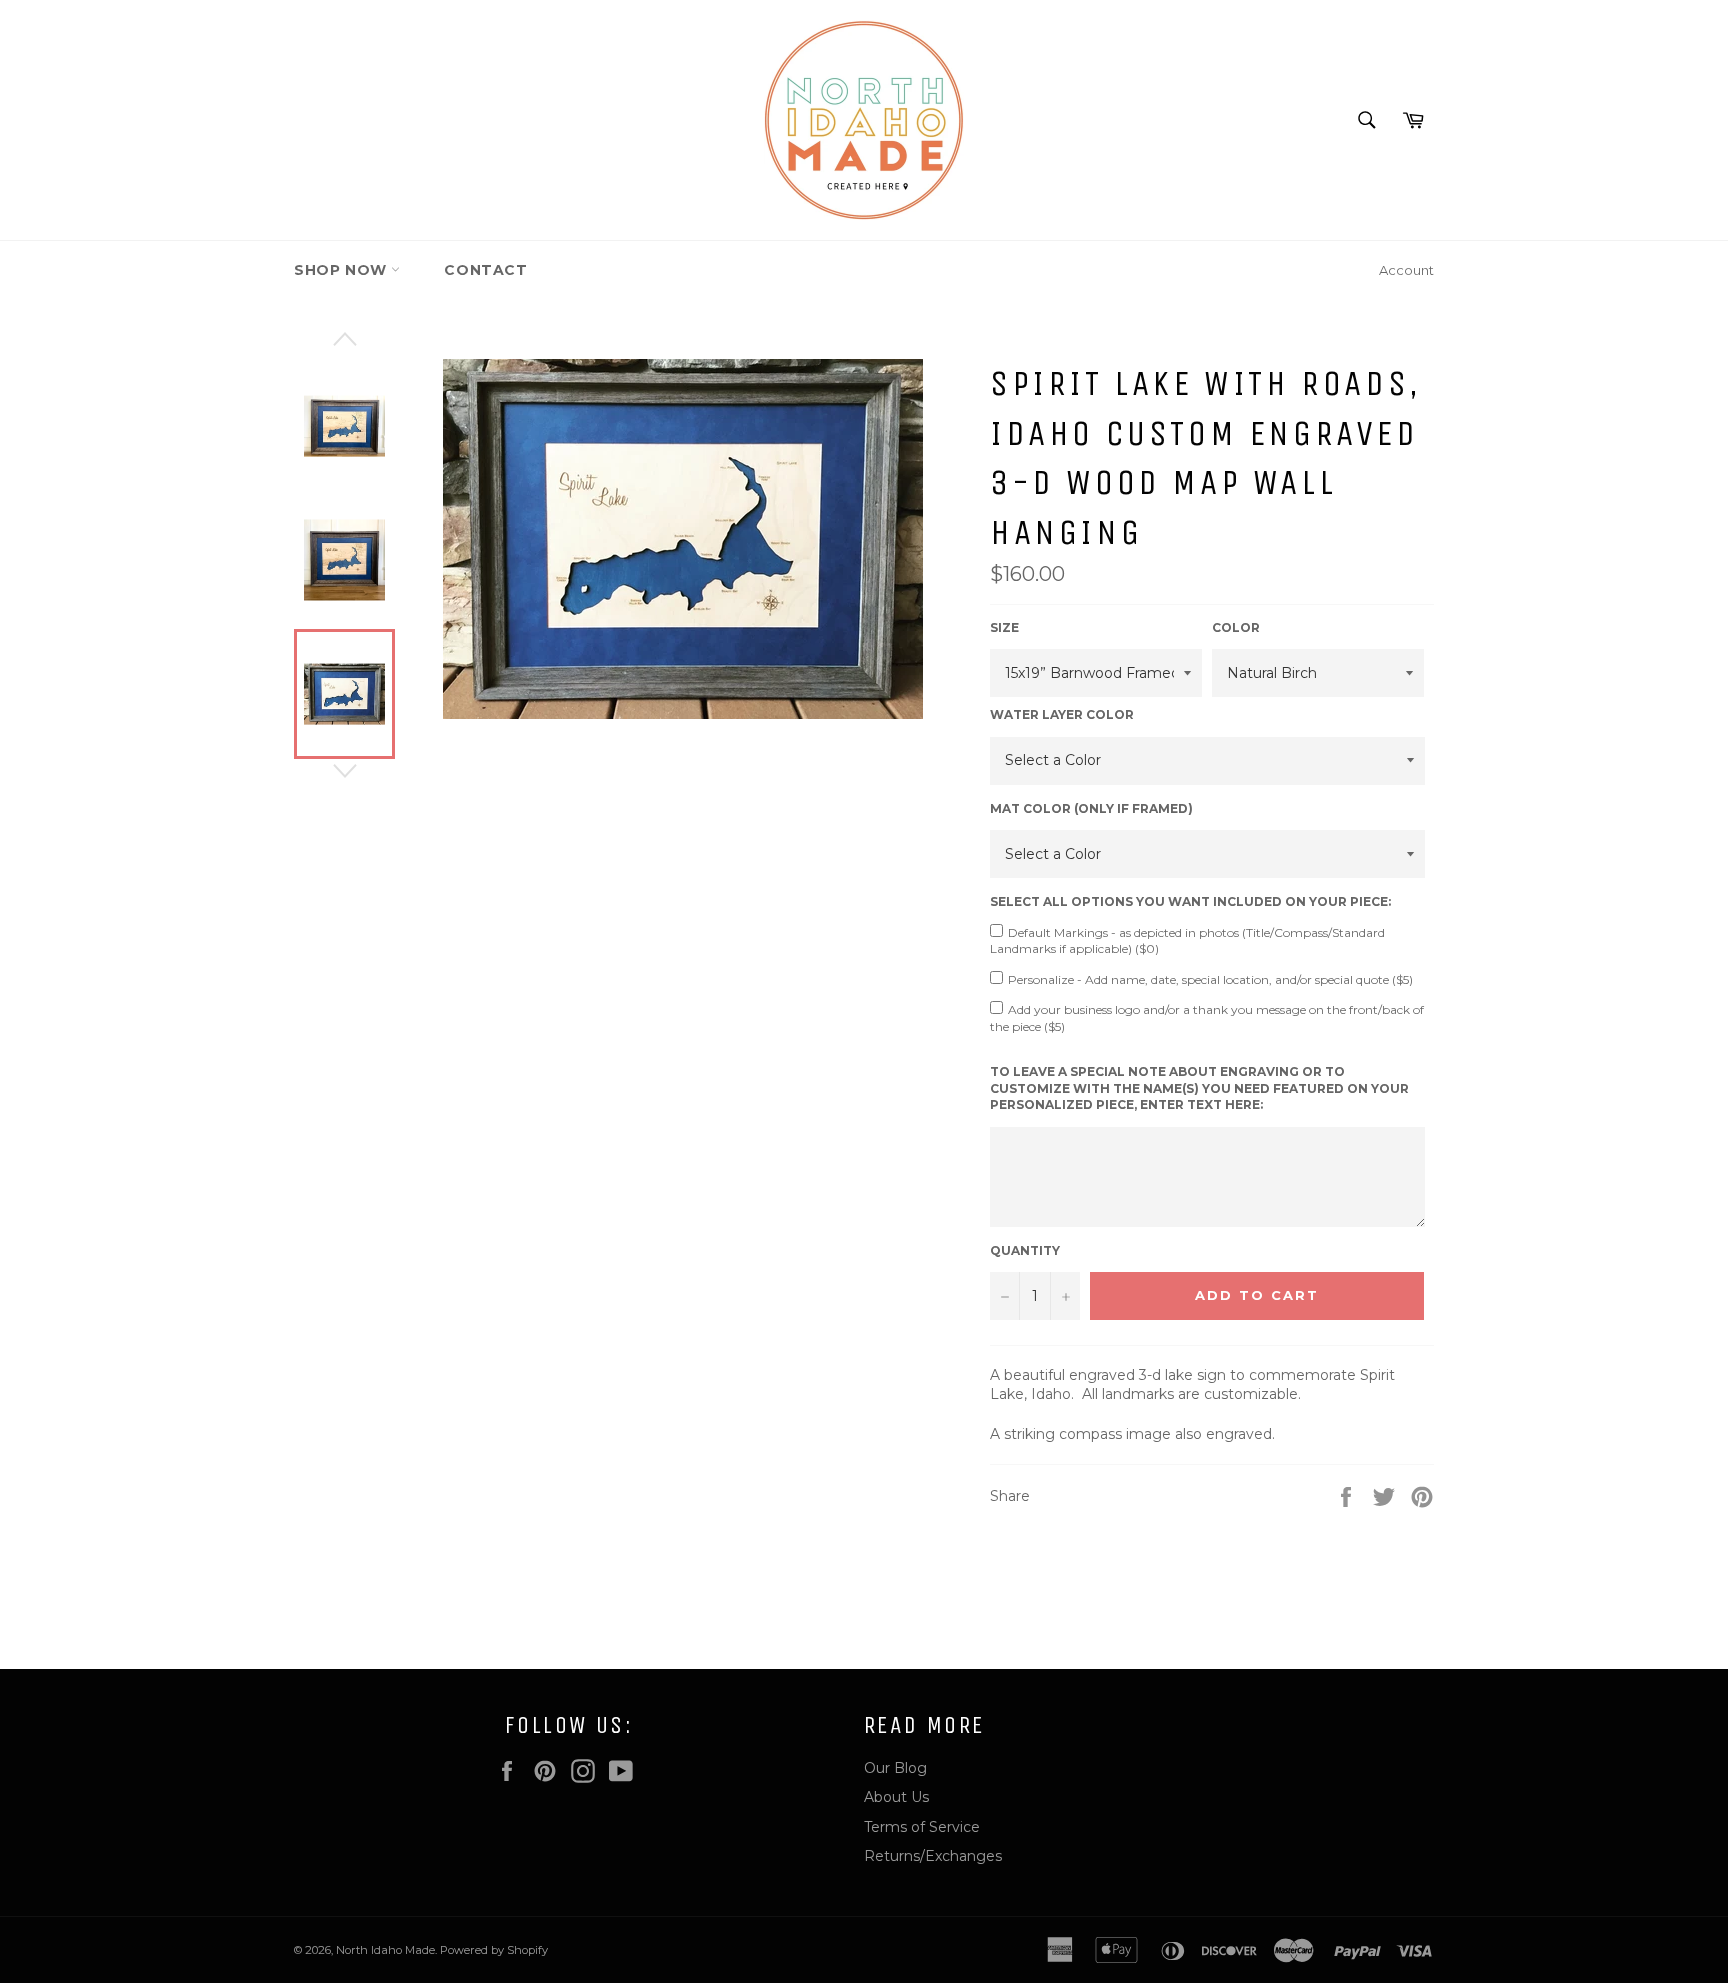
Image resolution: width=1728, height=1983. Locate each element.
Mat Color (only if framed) (1091, 808)
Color (1236, 627)
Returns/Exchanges (933, 1856)
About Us (896, 1797)
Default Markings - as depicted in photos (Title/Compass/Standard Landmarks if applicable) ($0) (1187, 941)
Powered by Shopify (494, 1950)
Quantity (1025, 1250)
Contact (485, 270)
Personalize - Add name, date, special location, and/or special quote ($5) (1210, 979)
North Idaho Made (385, 1950)
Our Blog (895, 1768)
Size (1004, 627)
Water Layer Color (1062, 714)
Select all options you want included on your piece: (1190, 901)
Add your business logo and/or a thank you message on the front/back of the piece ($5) (1207, 1018)
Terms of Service (922, 1827)
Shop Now (342, 270)
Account (1406, 270)
